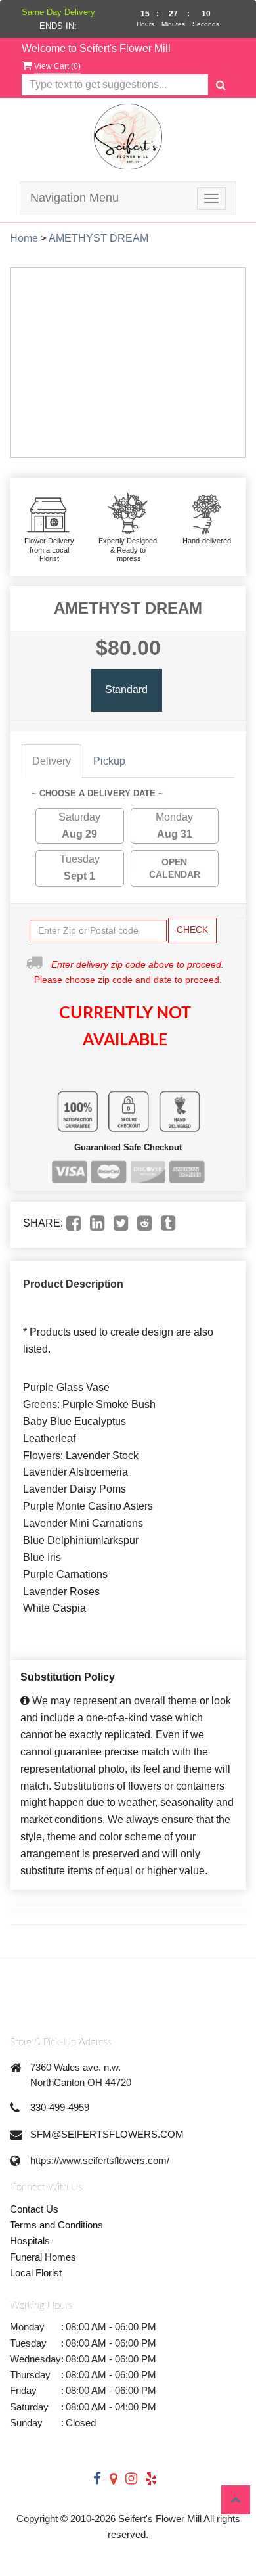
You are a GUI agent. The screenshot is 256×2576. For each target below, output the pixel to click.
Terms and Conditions (56, 2225)
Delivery (52, 761)
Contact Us (34, 2209)
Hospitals (30, 2241)
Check (192, 930)
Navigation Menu (75, 198)
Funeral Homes (43, 2257)
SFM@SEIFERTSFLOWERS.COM (107, 2134)
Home (24, 238)
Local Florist (36, 2273)
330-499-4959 (60, 2107)
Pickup (109, 761)
